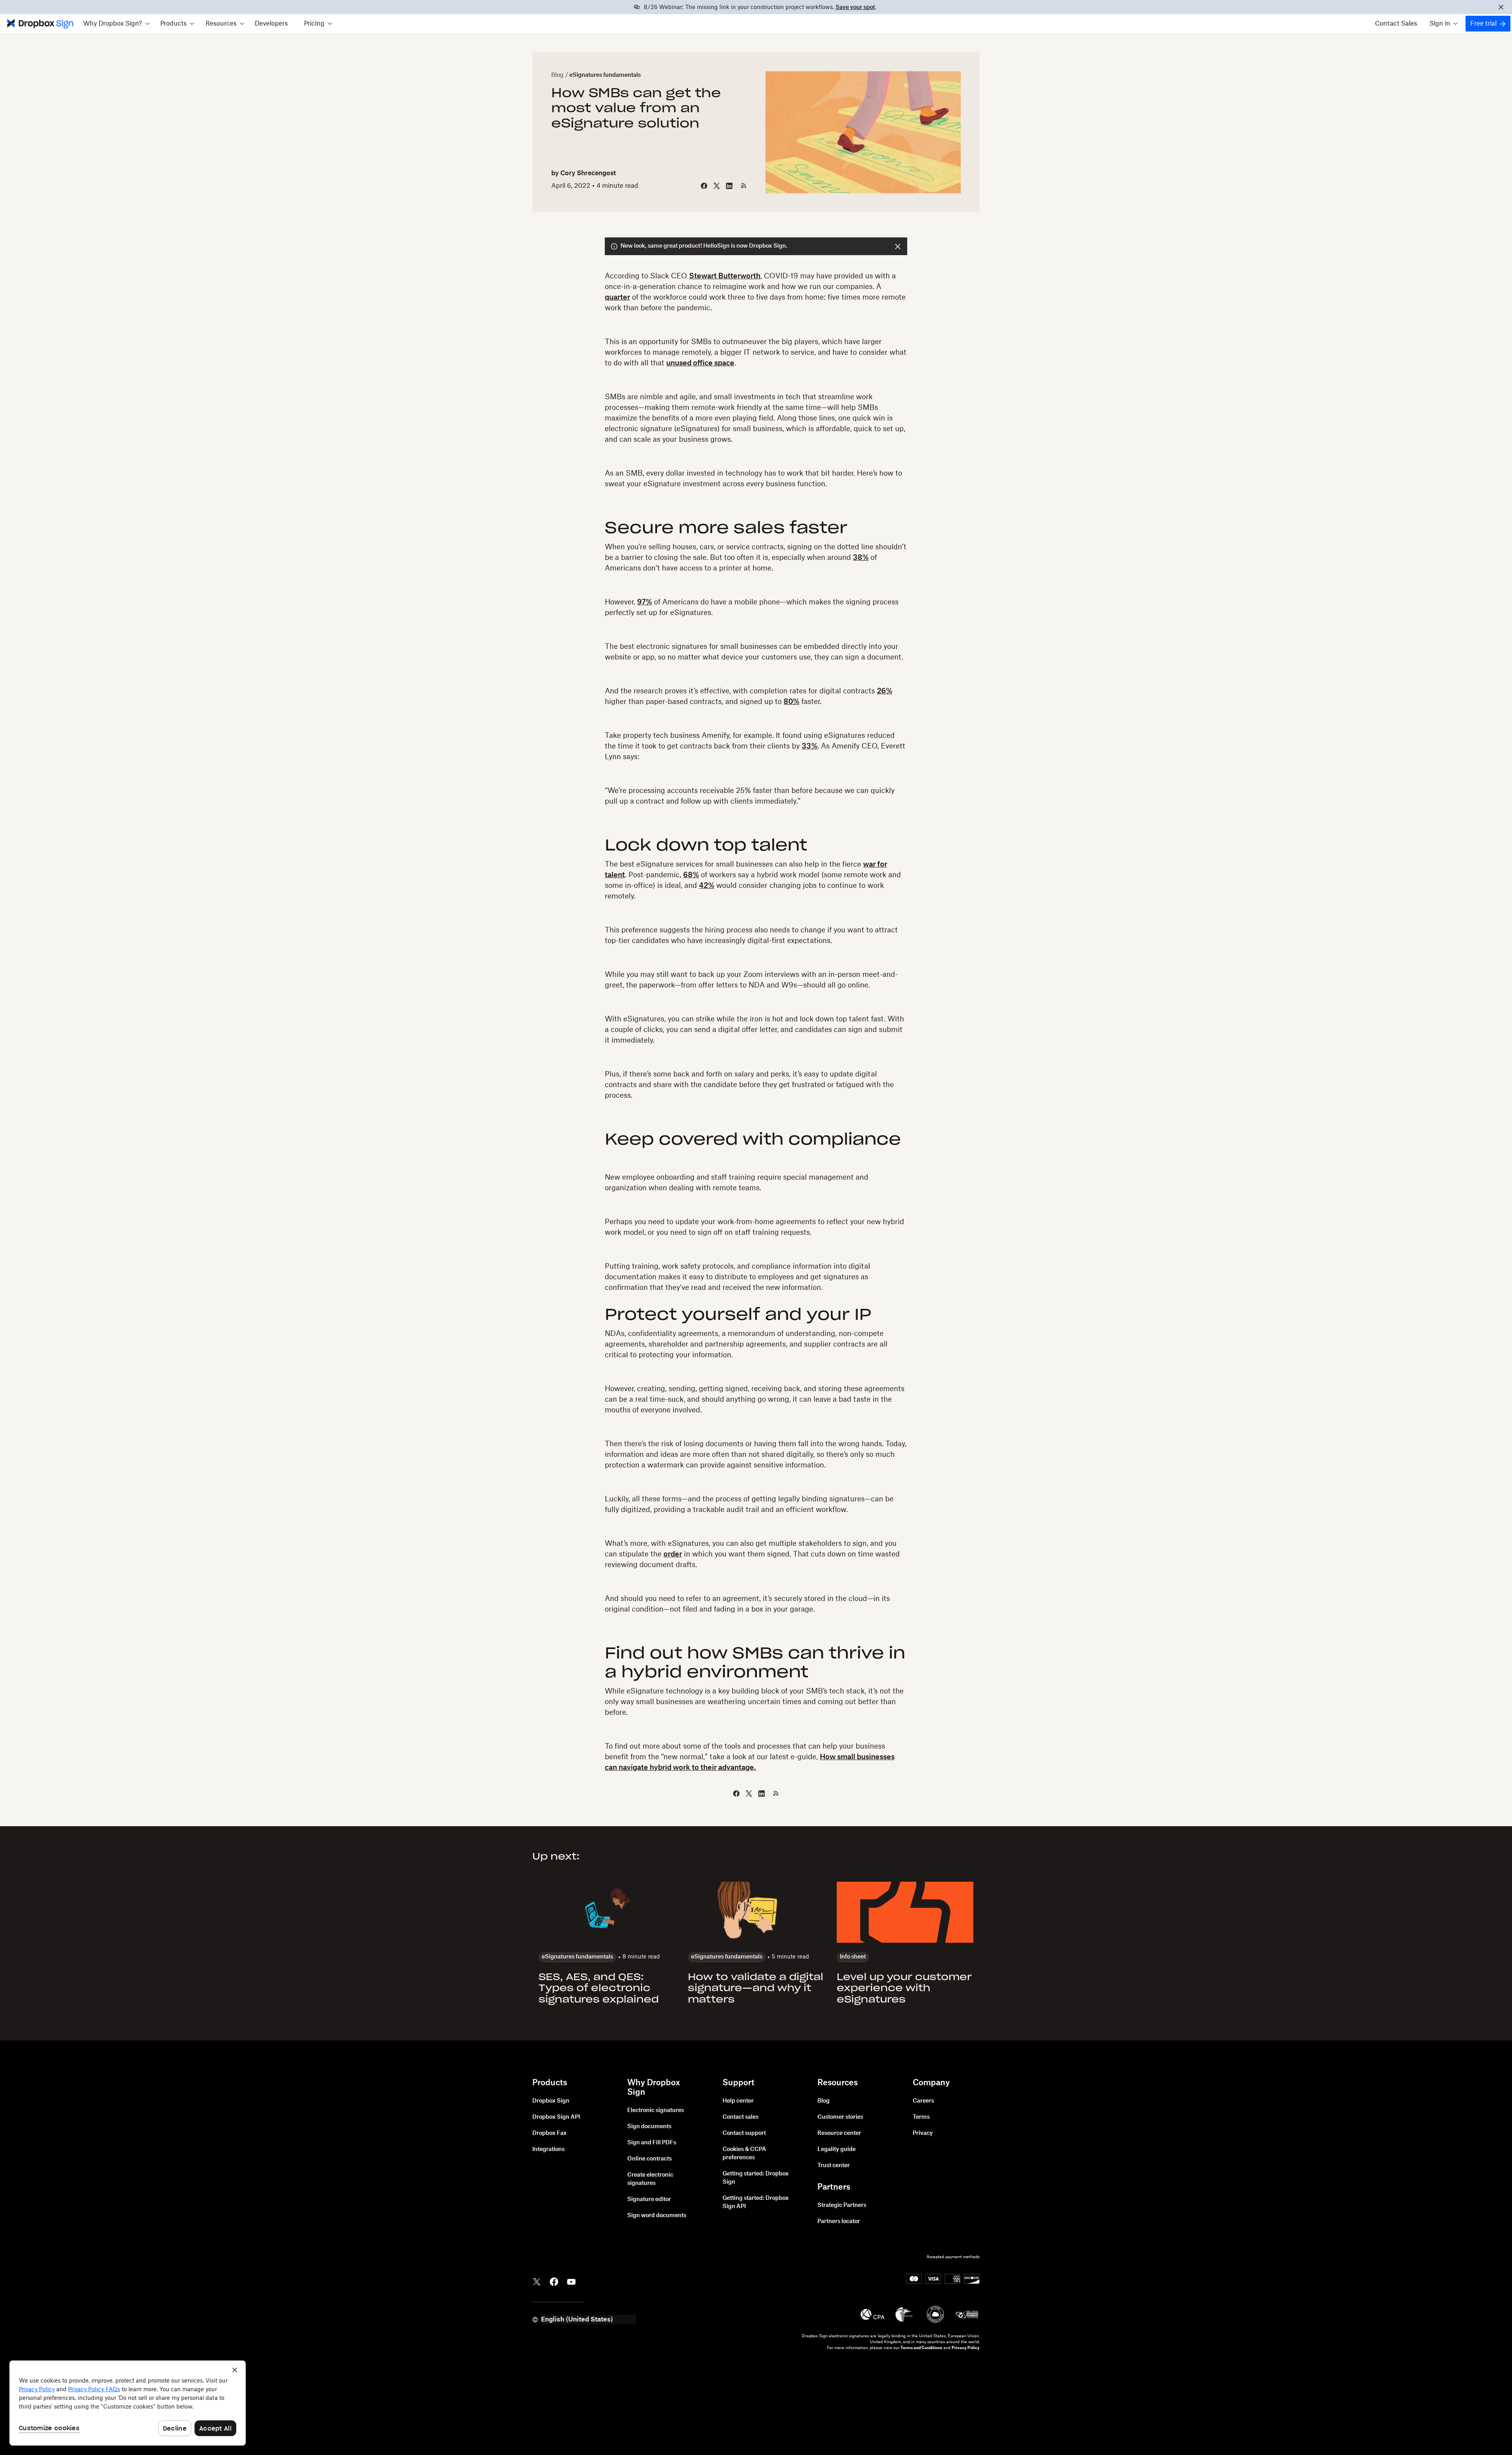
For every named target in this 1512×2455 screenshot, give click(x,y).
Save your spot (855, 7)
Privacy (923, 2133)
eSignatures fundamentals (605, 75)
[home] (39, 24)
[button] (116, 24)
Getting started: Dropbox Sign (756, 2178)
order (673, 1554)
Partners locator (839, 2222)
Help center (738, 2101)
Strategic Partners (842, 2205)
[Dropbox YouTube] (571, 2281)
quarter (617, 297)
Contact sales (740, 2117)
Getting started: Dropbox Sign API (756, 2202)
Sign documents (649, 2127)
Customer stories (840, 2117)
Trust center (834, 2166)
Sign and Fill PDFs (652, 2143)
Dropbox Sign (551, 2101)
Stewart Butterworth (725, 276)
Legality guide (837, 2149)
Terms (921, 2117)
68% (691, 875)
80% (791, 702)
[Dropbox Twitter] (537, 2281)
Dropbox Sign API (556, 2117)
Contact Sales (1396, 24)
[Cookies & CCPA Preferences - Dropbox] (128, 2403)
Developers (271, 24)
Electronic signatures (656, 2110)
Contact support (744, 2133)
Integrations (548, 2149)
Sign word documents (657, 2216)
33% (810, 746)
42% (707, 886)
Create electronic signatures (650, 2179)
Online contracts (649, 2159)
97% (645, 602)
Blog (557, 75)
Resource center (839, 2133)
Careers (923, 2101)
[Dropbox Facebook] (554, 2281)
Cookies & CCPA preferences (744, 2154)
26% (885, 691)
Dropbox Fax (549, 2133)
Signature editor (649, 2199)
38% (861, 558)
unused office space (700, 363)
